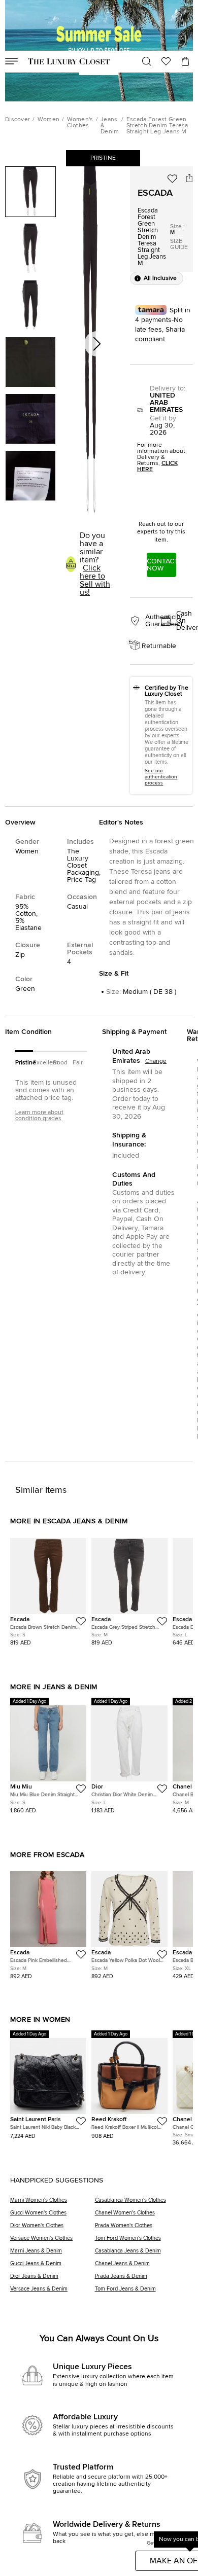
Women (49, 120)
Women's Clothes (80, 123)
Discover (18, 120)
